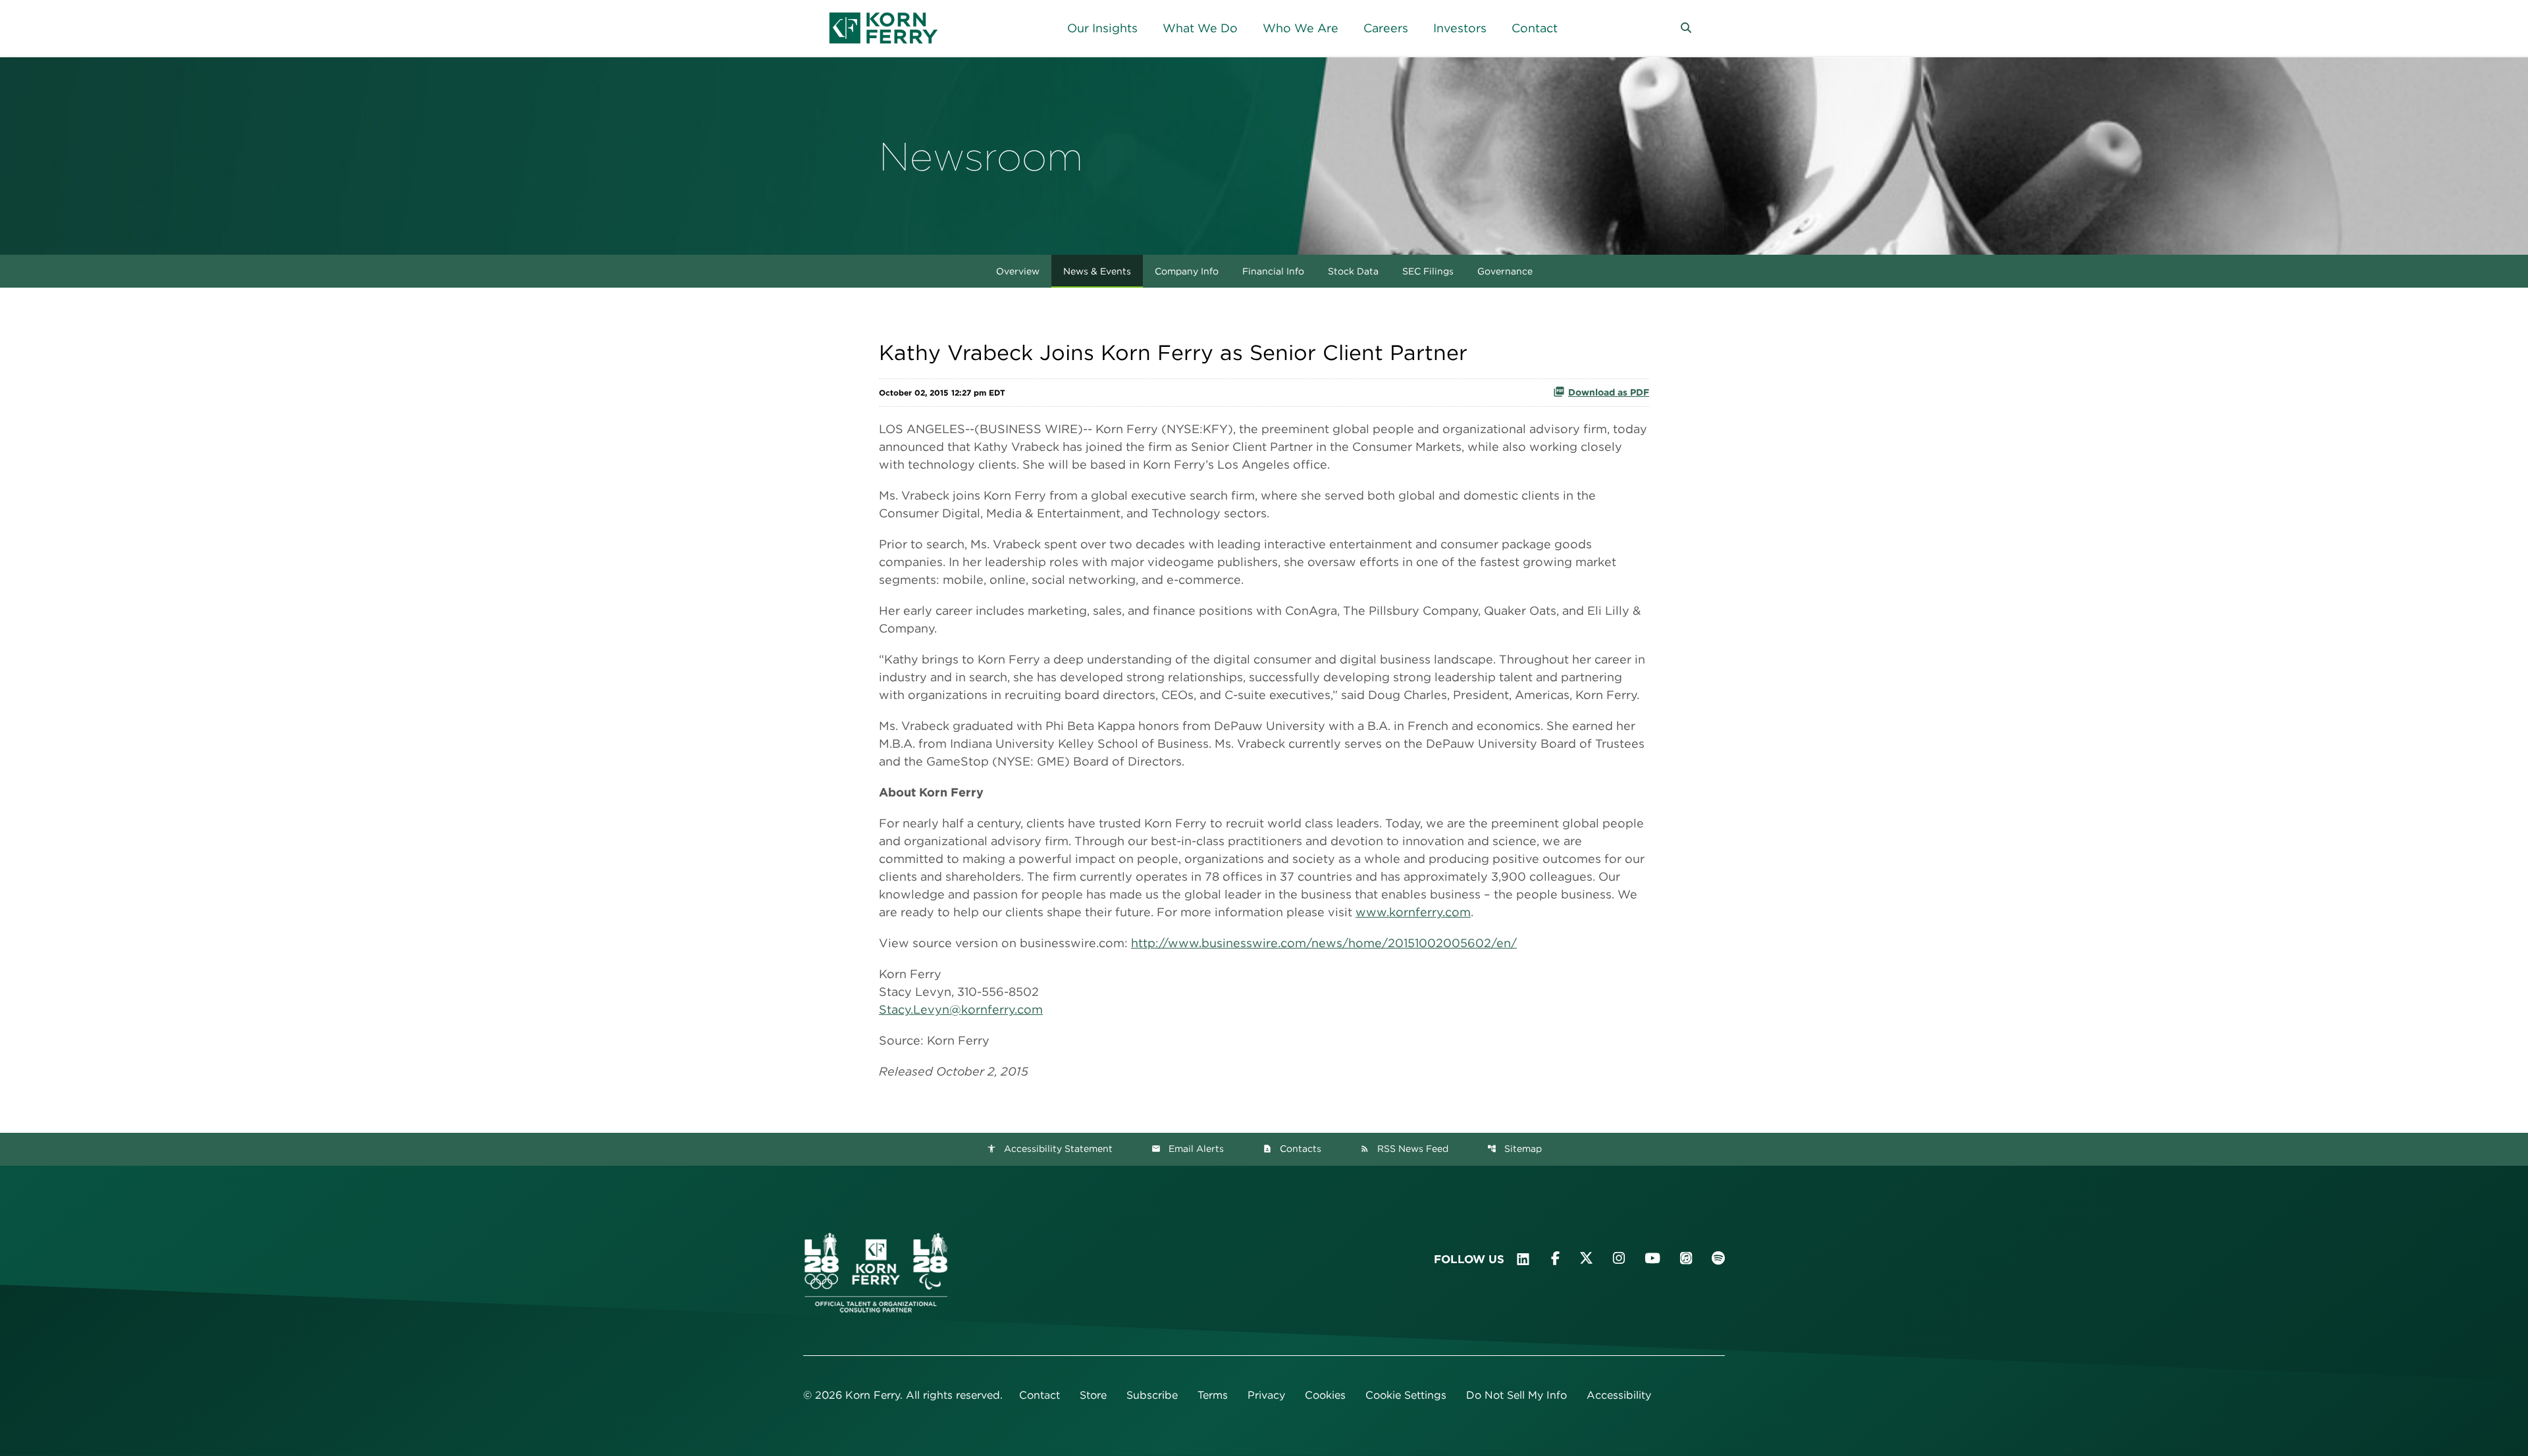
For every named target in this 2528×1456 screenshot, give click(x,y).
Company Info (1187, 271)
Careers (1386, 28)
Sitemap (1514, 1149)
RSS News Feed (1404, 1149)
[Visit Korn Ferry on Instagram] (1619, 1258)
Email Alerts (1188, 1149)
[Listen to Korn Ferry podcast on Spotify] (1718, 1258)
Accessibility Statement (1050, 1149)
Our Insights (1102, 28)
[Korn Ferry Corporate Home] (883, 28)
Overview (1018, 271)
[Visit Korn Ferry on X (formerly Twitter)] (1586, 1258)
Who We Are (1301, 28)
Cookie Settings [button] (1406, 1395)
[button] (1686, 28)
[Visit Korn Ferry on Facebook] (1555, 1258)
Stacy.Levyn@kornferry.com (961, 1009)
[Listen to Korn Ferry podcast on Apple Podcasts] (1686, 1258)
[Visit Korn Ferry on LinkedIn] (1523, 1259)
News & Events (1097, 271)
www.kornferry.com (1413, 912)
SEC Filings (1428, 271)
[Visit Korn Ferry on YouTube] (1652, 1258)
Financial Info (1273, 271)
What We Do (1200, 28)
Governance (1505, 271)
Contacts (1292, 1149)
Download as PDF (1609, 392)
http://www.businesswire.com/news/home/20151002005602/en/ (1324, 943)
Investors (1460, 28)
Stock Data (1353, 271)
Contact (1535, 28)
